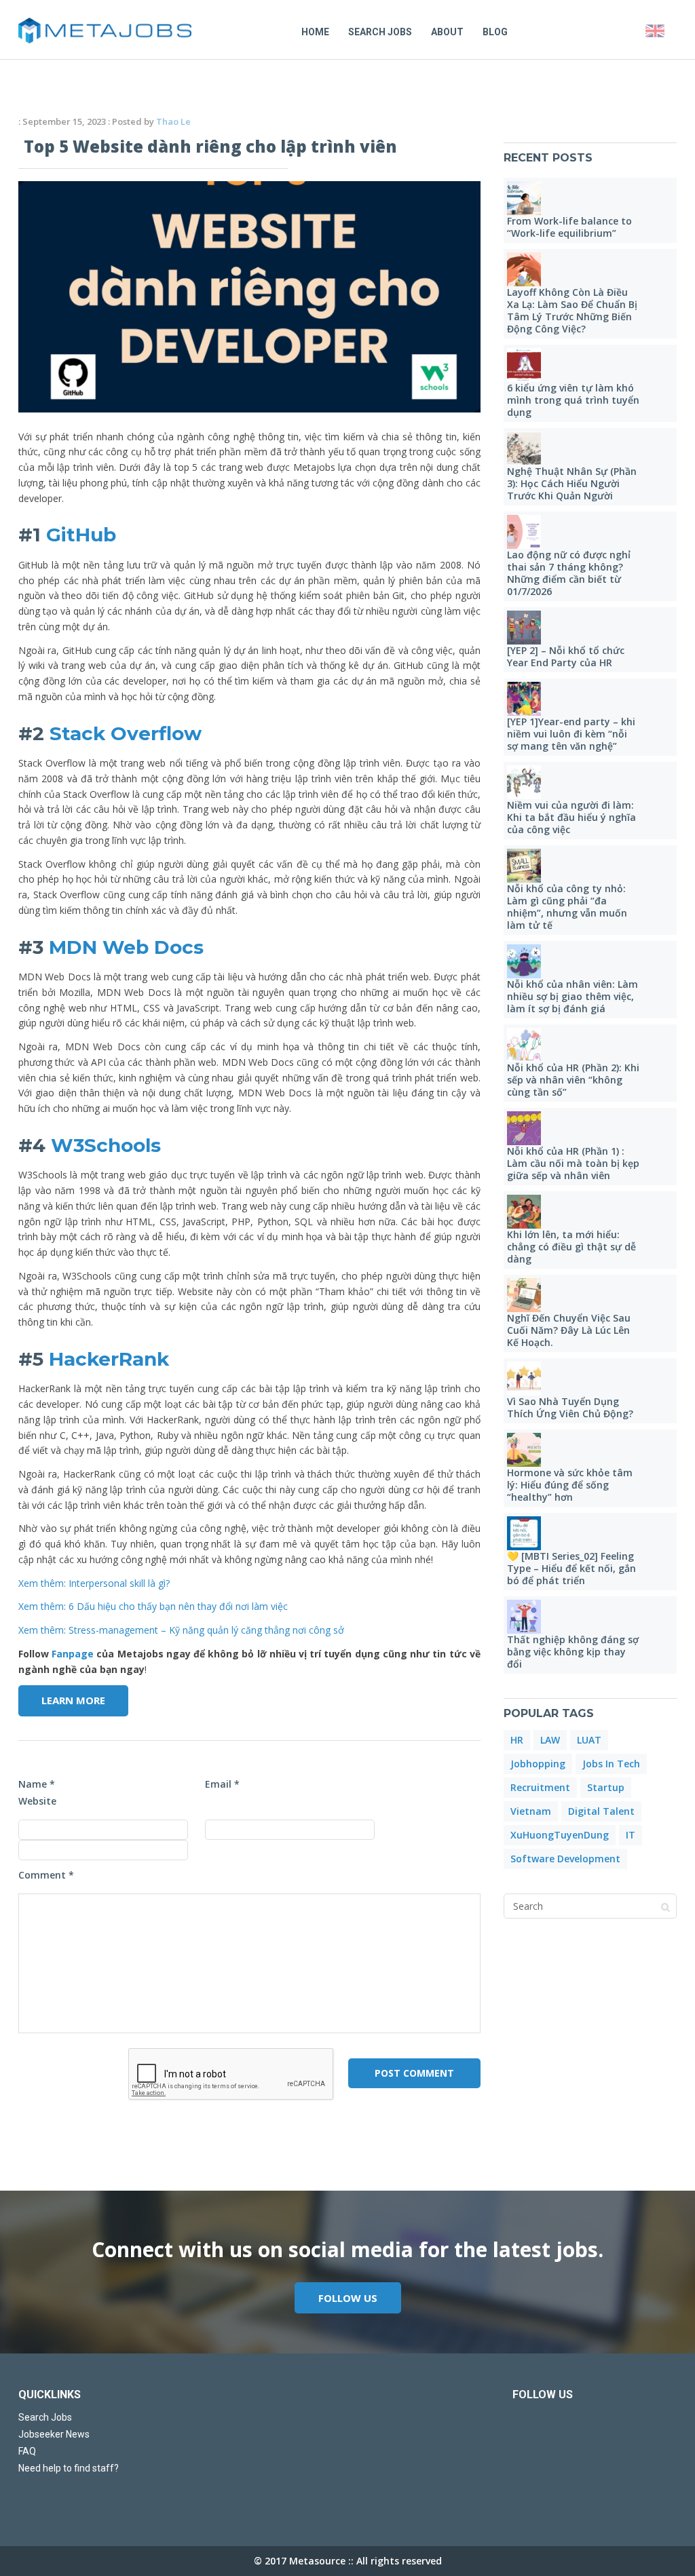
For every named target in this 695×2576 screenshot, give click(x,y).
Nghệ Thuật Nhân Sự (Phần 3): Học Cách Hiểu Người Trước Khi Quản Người (572, 483)
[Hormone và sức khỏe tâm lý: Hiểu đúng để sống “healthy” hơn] (524, 1450)
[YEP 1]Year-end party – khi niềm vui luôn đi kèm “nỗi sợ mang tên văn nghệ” (571, 734)
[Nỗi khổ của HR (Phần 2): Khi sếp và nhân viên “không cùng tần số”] (524, 1045)
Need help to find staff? (69, 2468)
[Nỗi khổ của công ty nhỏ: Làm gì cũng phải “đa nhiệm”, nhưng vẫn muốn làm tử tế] (524, 866)
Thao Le (173, 121)
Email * (222, 1784)
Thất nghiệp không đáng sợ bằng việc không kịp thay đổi (573, 1652)
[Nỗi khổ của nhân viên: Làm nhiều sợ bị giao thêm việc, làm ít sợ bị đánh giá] (524, 961)
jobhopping (538, 1764)
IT (631, 1835)
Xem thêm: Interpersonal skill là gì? (94, 1583)
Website (37, 1801)
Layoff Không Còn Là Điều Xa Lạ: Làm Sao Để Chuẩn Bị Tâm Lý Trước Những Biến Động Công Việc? (572, 310)
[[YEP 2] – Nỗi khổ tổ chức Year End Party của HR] (524, 628)
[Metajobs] (105, 31)
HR (517, 1740)
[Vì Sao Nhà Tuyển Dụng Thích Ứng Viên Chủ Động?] (524, 1379)
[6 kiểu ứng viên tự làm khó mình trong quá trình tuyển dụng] (524, 365)
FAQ (27, 2451)
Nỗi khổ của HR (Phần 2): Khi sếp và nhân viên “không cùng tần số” (573, 1080)
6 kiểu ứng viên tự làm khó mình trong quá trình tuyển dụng (573, 400)
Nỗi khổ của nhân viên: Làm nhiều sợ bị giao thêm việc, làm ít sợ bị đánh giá (572, 996)
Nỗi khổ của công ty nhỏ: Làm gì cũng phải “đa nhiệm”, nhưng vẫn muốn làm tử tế (567, 907)
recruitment (540, 1787)
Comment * (46, 1875)
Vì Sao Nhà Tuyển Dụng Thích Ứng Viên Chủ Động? (570, 1407)
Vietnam (531, 1811)
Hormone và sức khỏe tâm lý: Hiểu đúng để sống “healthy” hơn (570, 1485)
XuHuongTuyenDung (560, 1835)
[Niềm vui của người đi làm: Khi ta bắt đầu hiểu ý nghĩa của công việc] (524, 782)
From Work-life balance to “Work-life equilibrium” (569, 227)
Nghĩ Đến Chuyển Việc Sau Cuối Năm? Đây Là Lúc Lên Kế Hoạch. (569, 1330)
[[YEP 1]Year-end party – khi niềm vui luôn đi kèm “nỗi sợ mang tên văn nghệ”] (524, 699)
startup (606, 1787)
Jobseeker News (54, 2434)
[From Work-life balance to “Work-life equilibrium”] (524, 198)
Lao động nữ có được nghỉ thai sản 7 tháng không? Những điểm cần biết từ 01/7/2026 (569, 573)
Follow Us (348, 2298)
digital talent (601, 1811)
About (447, 32)
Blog (495, 32)
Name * (37, 1784)
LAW (550, 1740)
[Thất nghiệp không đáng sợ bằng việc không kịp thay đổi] (524, 1617)
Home (315, 32)
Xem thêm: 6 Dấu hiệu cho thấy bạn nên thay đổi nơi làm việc (153, 1606)
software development (565, 1859)
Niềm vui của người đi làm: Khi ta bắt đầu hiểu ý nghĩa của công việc (571, 817)
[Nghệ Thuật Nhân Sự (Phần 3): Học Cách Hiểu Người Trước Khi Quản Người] (524, 448)
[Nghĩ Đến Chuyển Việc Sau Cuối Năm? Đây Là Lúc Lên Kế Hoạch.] (524, 1295)
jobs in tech (611, 1764)
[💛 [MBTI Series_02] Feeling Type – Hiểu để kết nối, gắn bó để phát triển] (524, 1533)
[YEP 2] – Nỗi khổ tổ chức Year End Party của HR (566, 656)
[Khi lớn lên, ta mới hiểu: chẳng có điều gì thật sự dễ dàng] (524, 1212)
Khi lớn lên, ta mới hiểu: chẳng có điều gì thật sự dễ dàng (571, 1247)
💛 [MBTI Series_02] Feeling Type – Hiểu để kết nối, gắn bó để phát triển (571, 1568)
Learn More (73, 1700)
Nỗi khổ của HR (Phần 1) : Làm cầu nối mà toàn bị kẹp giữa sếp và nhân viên (573, 1163)
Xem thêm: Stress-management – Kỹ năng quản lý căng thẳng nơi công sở (181, 1630)
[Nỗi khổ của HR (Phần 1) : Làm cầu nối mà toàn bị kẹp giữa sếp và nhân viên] (524, 1128)
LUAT (589, 1740)
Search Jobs (380, 32)
